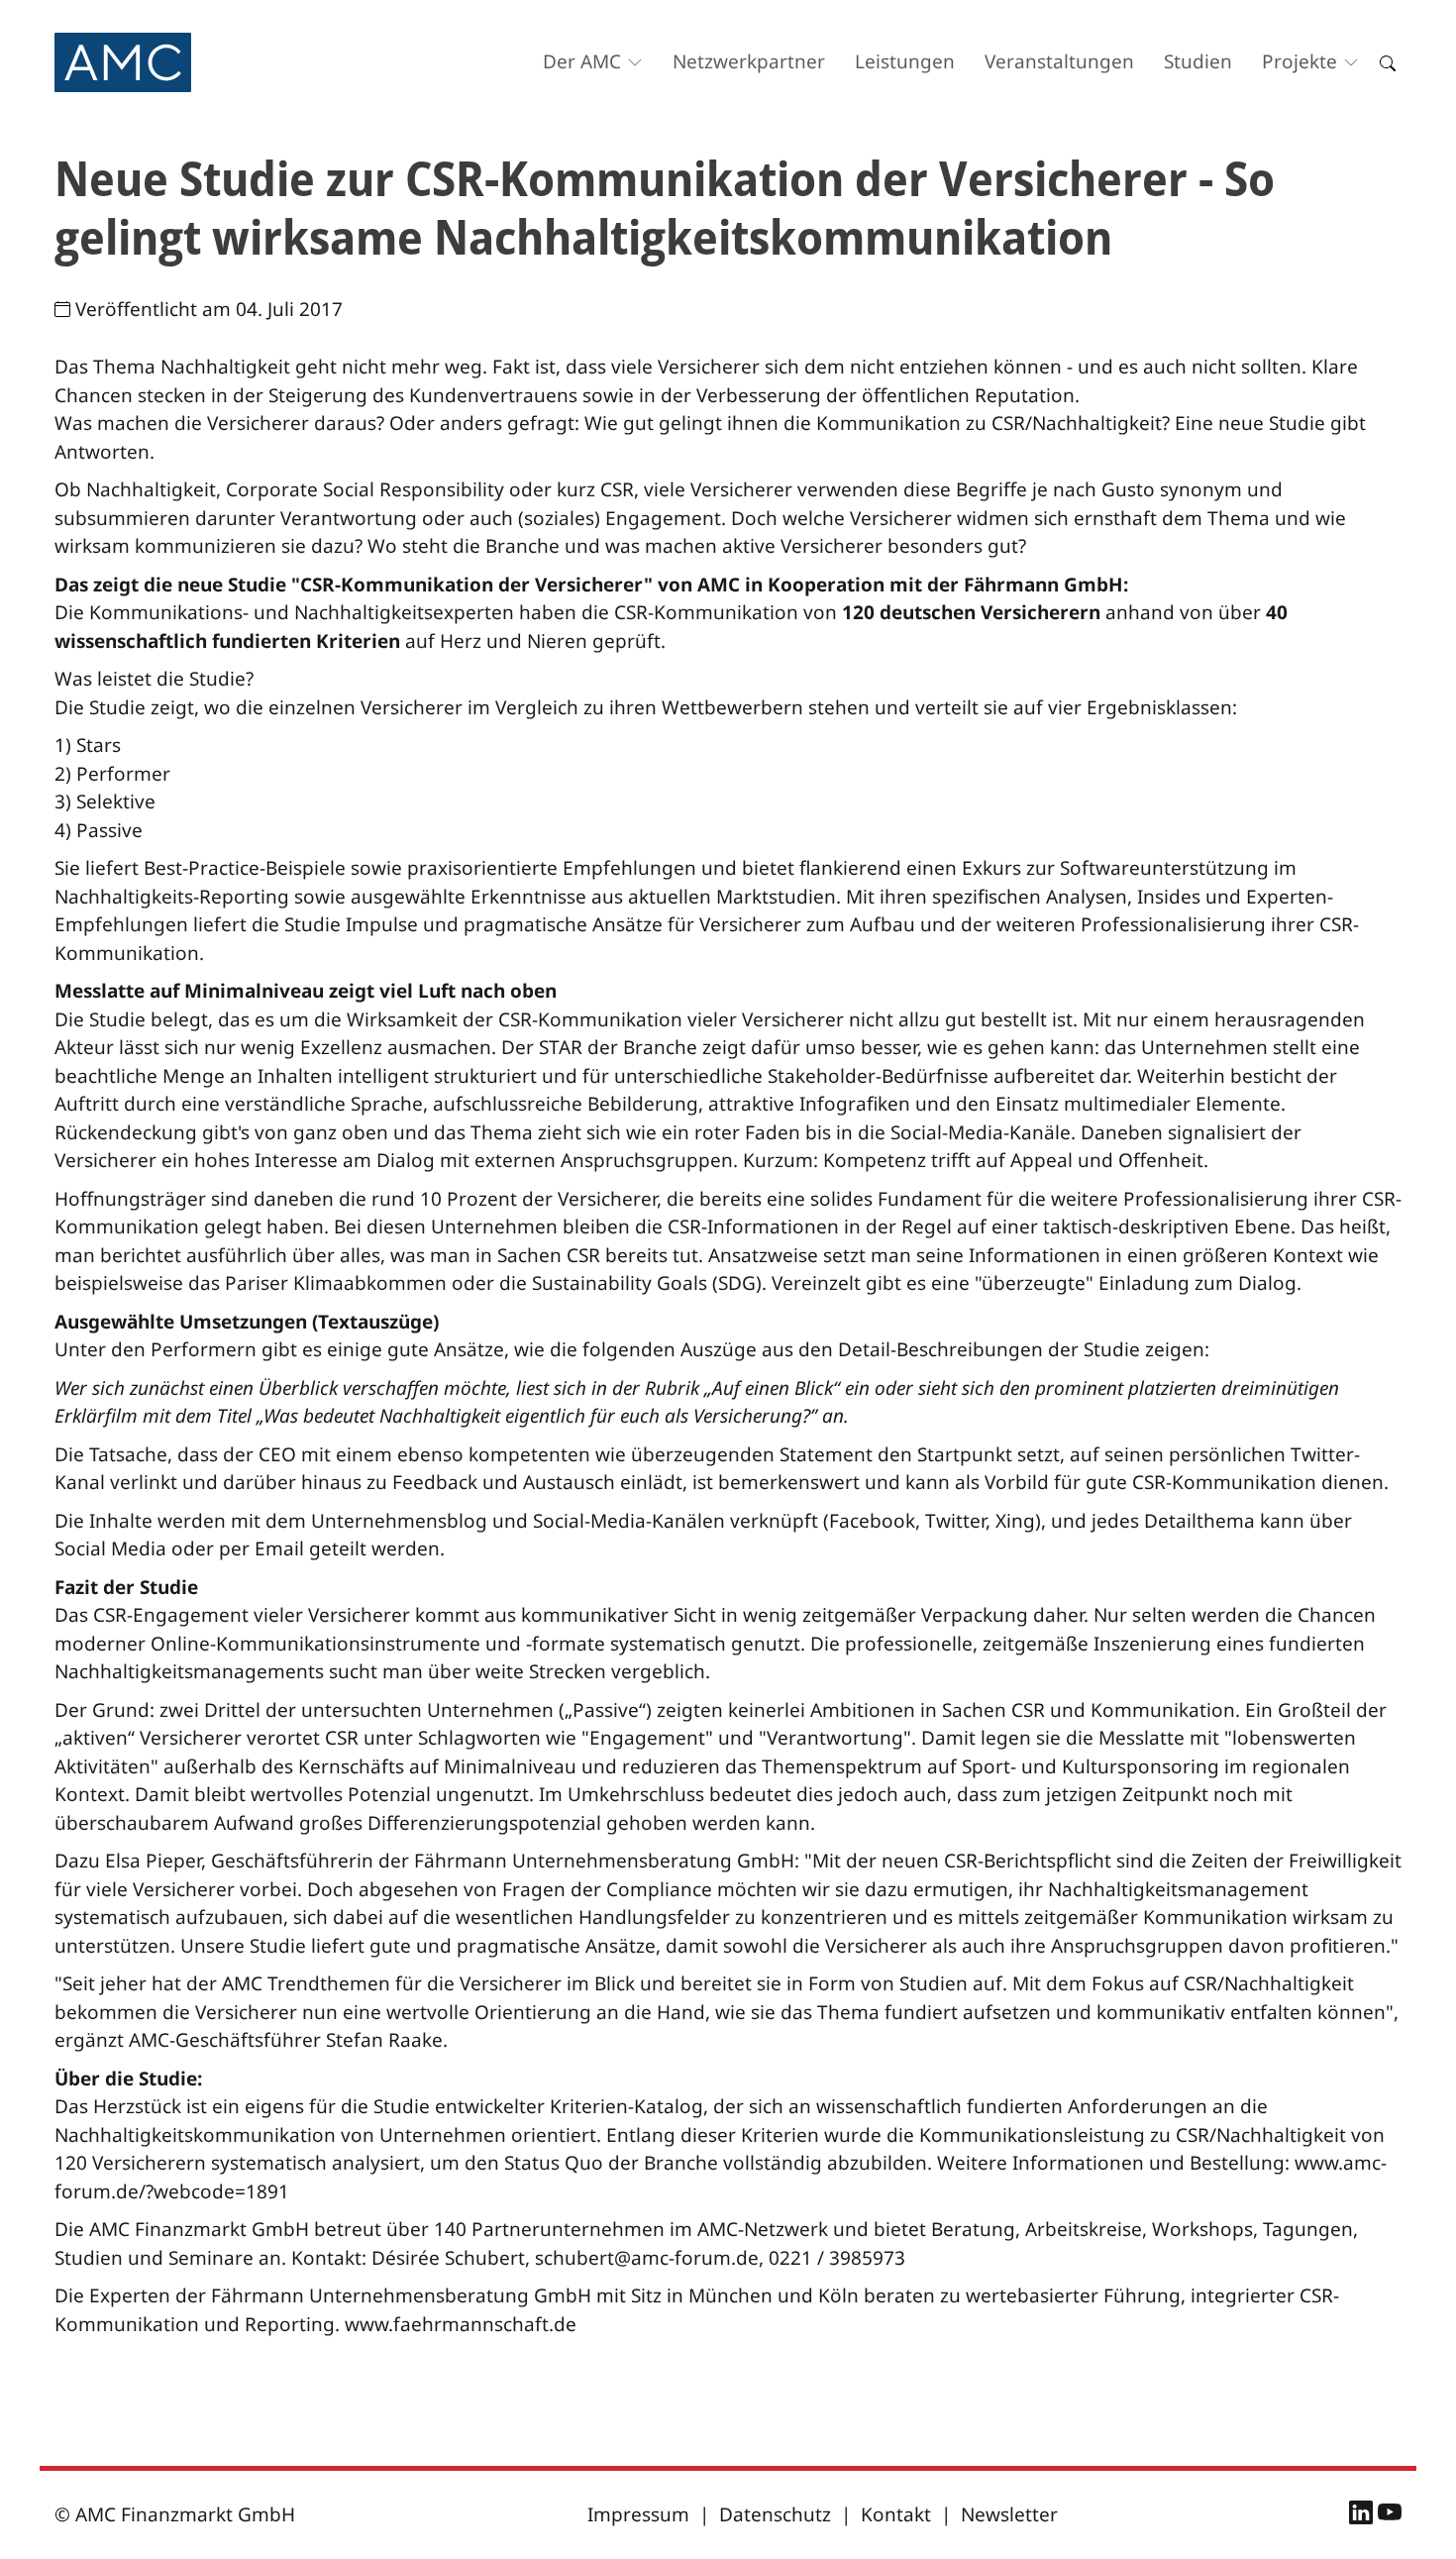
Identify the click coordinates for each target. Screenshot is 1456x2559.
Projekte (1300, 61)
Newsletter (1009, 2514)
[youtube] (1390, 2515)
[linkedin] (1363, 2515)
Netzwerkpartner (749, 61)
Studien (1198, 61)
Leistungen (905, 61)
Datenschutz (775, 2514)
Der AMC (582, 61)
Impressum (638, 2514)
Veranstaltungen (1059, 61)
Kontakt (896, 2514)
